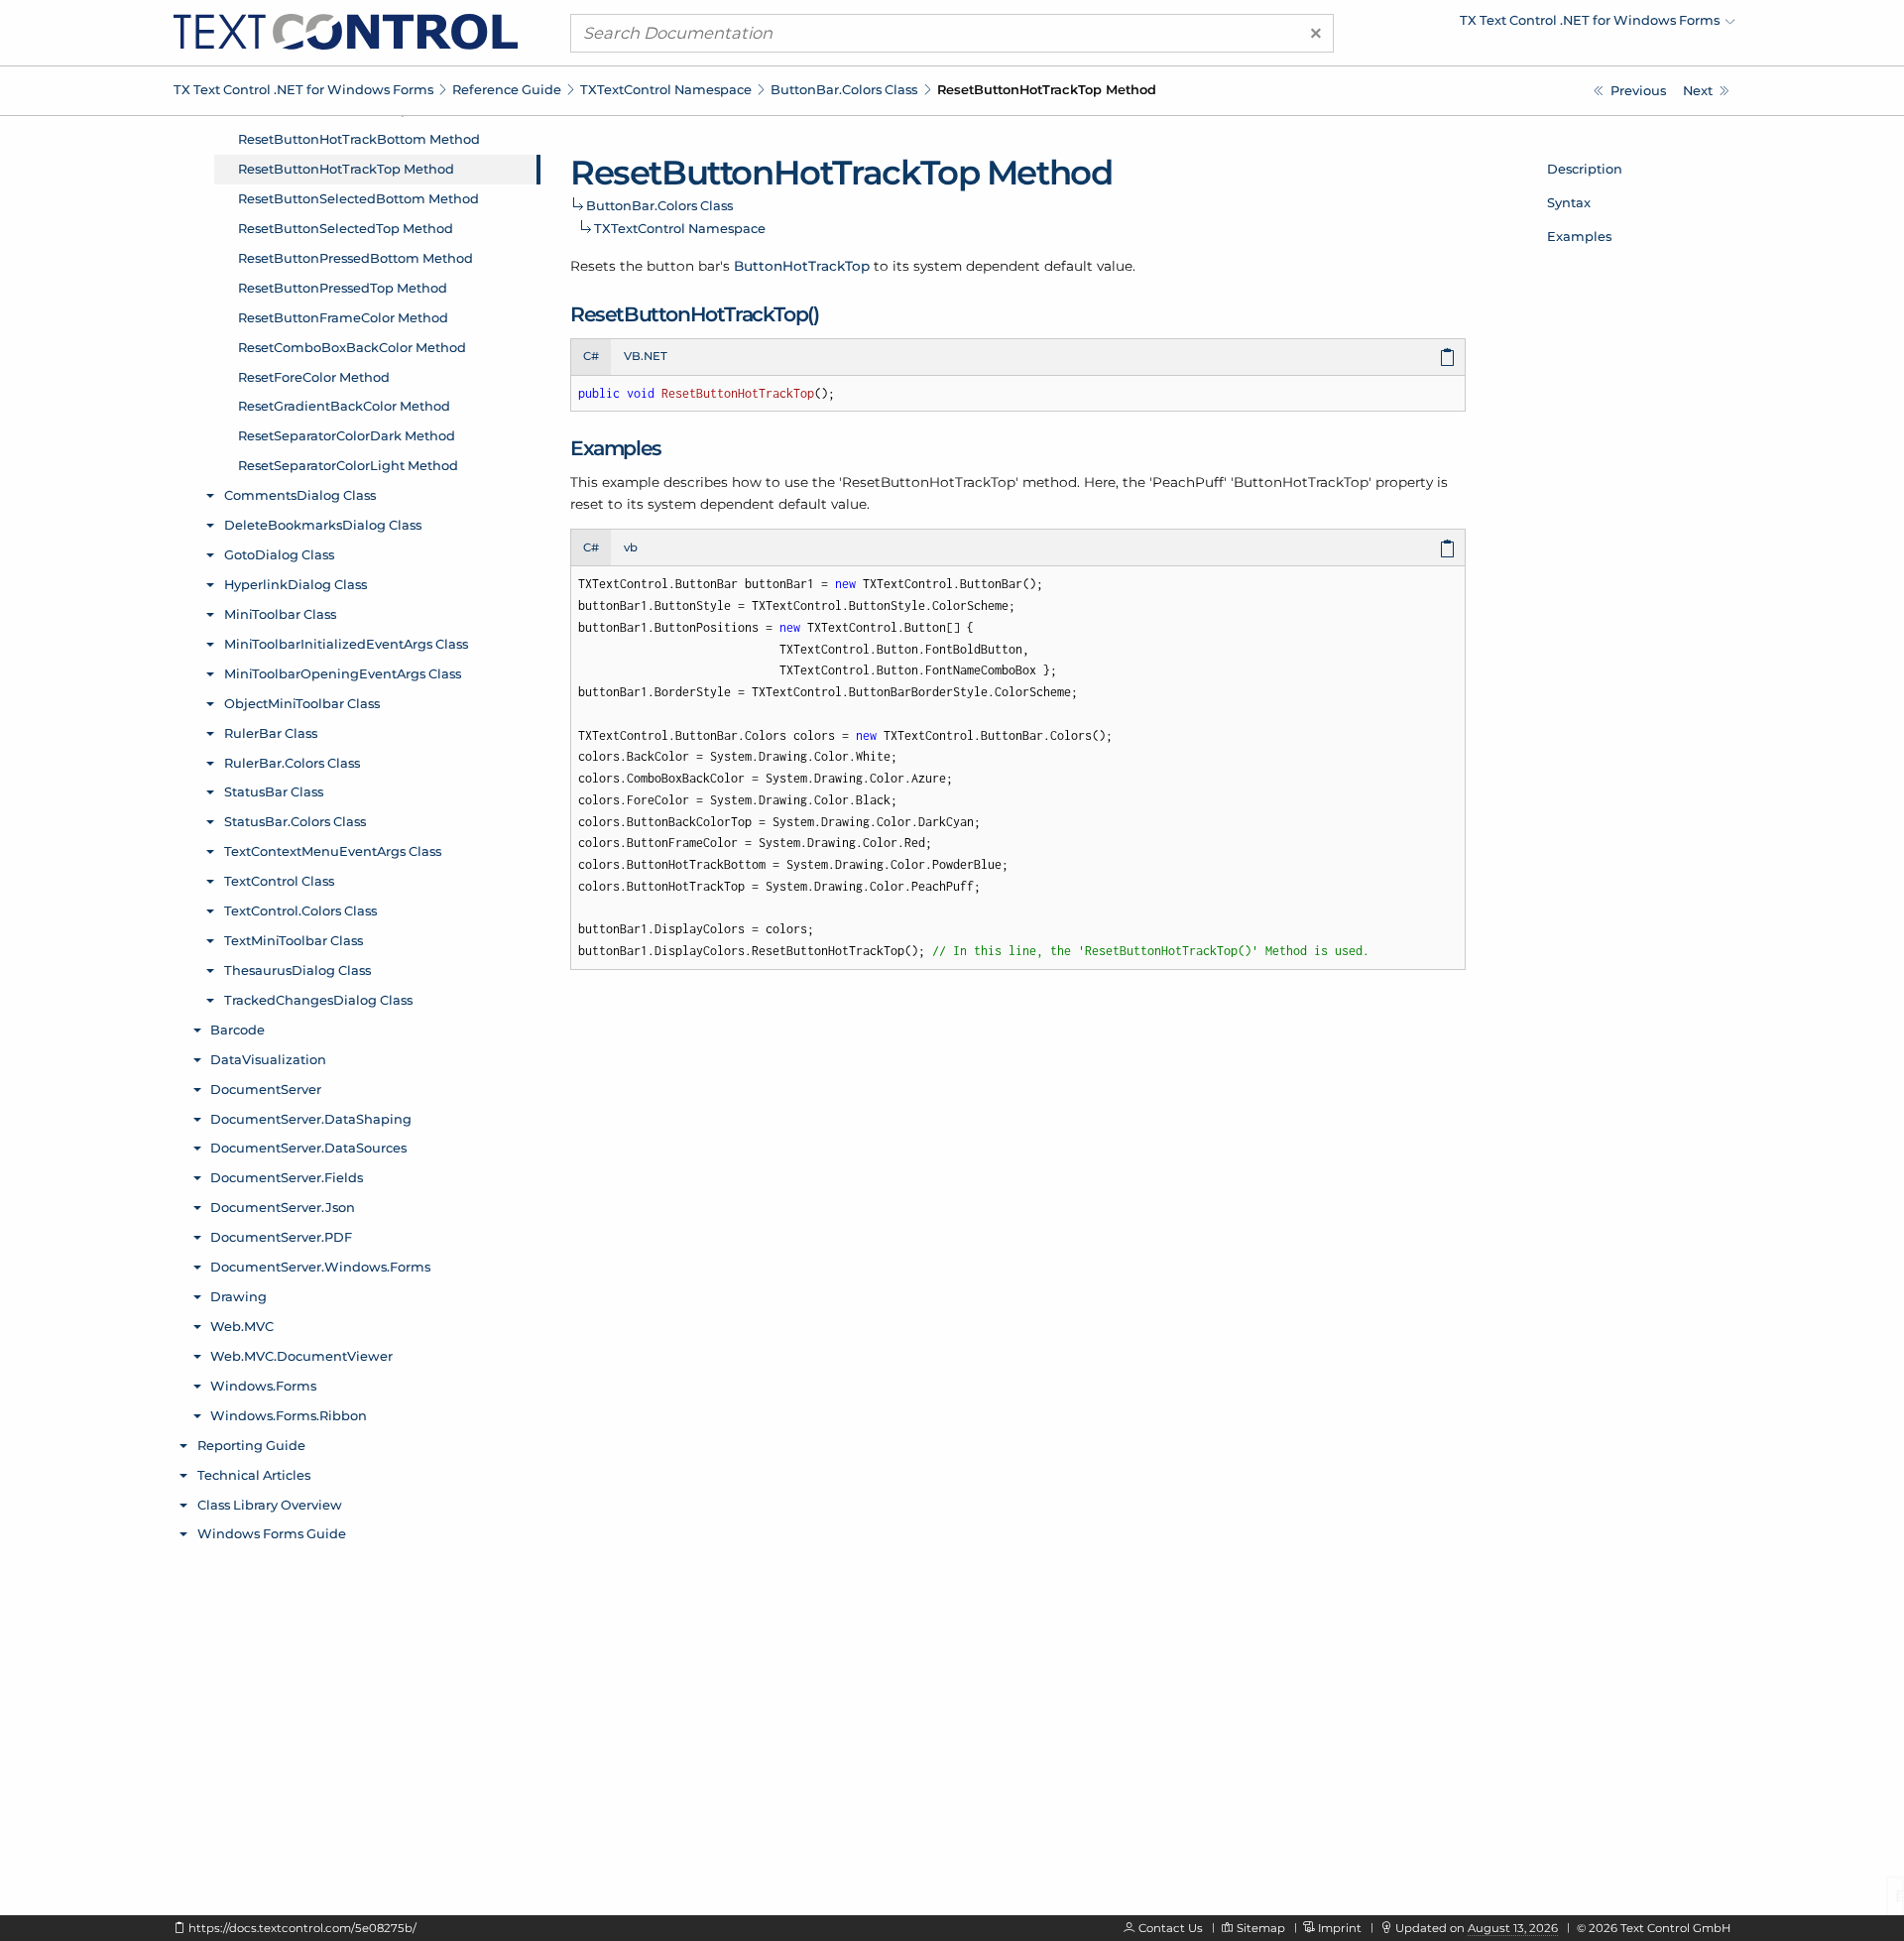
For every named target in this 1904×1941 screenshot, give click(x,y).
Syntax (1569, 202)
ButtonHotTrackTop (802, 266)
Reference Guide (507, 89)
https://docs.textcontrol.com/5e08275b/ (302, 1928)
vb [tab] (631, 547)
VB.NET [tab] (646, 356)
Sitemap (1261, 1928)
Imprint (1340, 1928)
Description (1585, 169)
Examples (1579, 236)
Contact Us (1171, 1928)
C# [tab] (591, 356)
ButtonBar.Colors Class (844, 89)
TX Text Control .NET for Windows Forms (303, 89)
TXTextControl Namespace (666, 89)
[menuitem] (1562, 25)
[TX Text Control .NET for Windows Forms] (346, 31)
